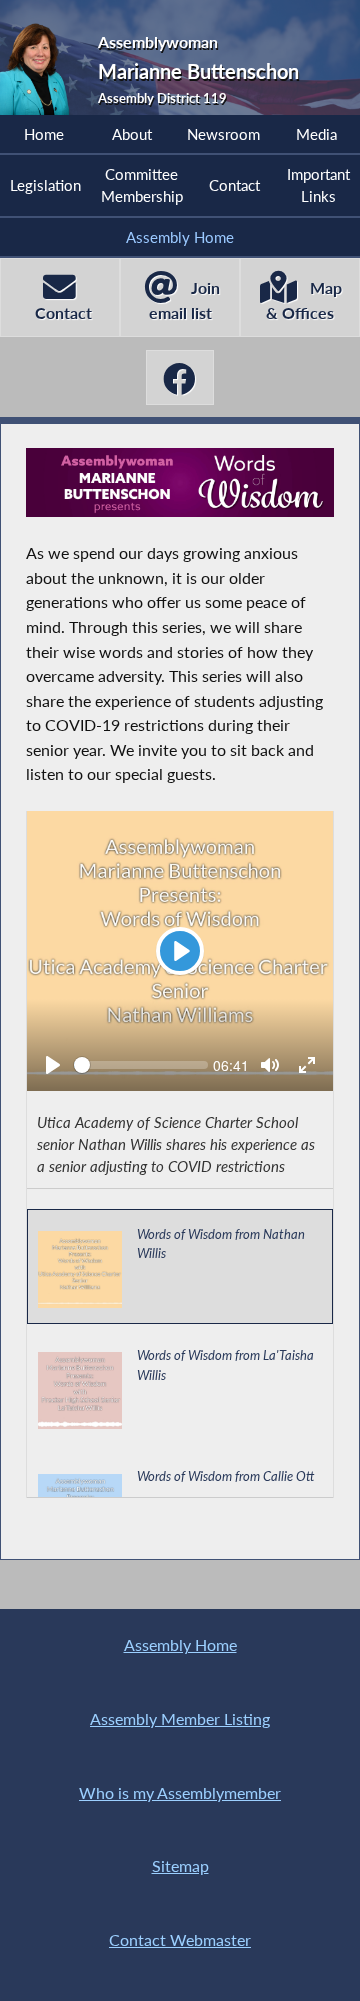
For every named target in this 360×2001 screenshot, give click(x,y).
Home (44, 134)
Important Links (318, 185)
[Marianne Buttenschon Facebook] (179, 377)
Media (316, 134)
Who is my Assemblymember (180, 1792)
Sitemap (180, 1865)
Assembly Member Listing (180, 1718)
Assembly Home (180, 237)
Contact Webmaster (180, 1939)
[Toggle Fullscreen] (307, 1065)
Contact (234, 185)
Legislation (45, 185)
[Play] (53, 1065)
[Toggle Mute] (270, 1065)
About (132, 134)
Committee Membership (142, 185)
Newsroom (223, 134)
